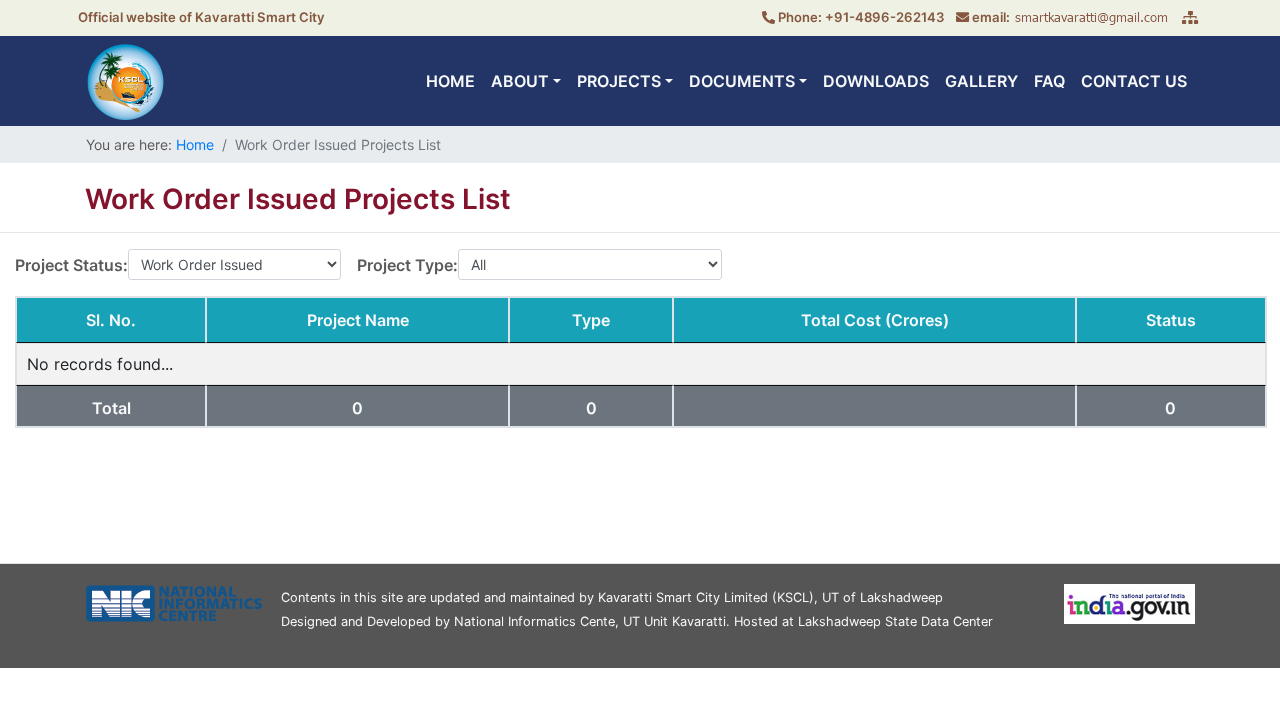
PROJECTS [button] (619, 81)
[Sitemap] (1190, 17)
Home (195, 144)
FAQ (1049, 81)
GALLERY (981, 81)
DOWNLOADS (876, 81)
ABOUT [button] (520, 81)
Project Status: (71, 265)
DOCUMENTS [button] (742, 81)
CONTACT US (1134, 81)
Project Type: (407, 265)
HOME (450, 81)
